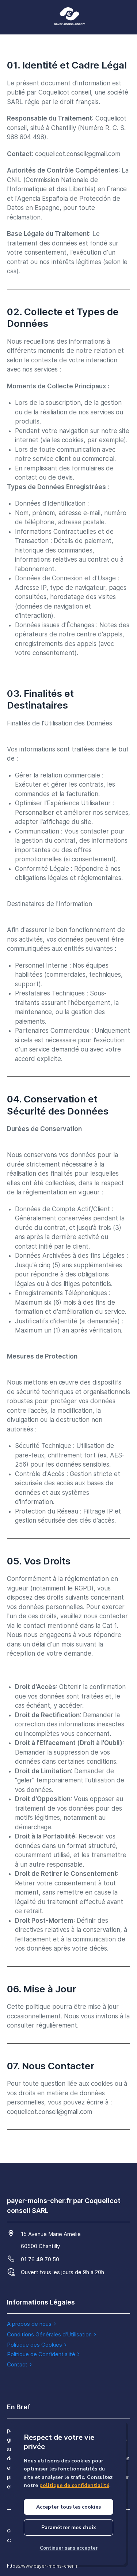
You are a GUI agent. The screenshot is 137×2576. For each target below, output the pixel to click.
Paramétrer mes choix (69, 2527)
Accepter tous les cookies (68, 2507)
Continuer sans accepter (69, 2548)
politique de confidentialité (74, 2485)
